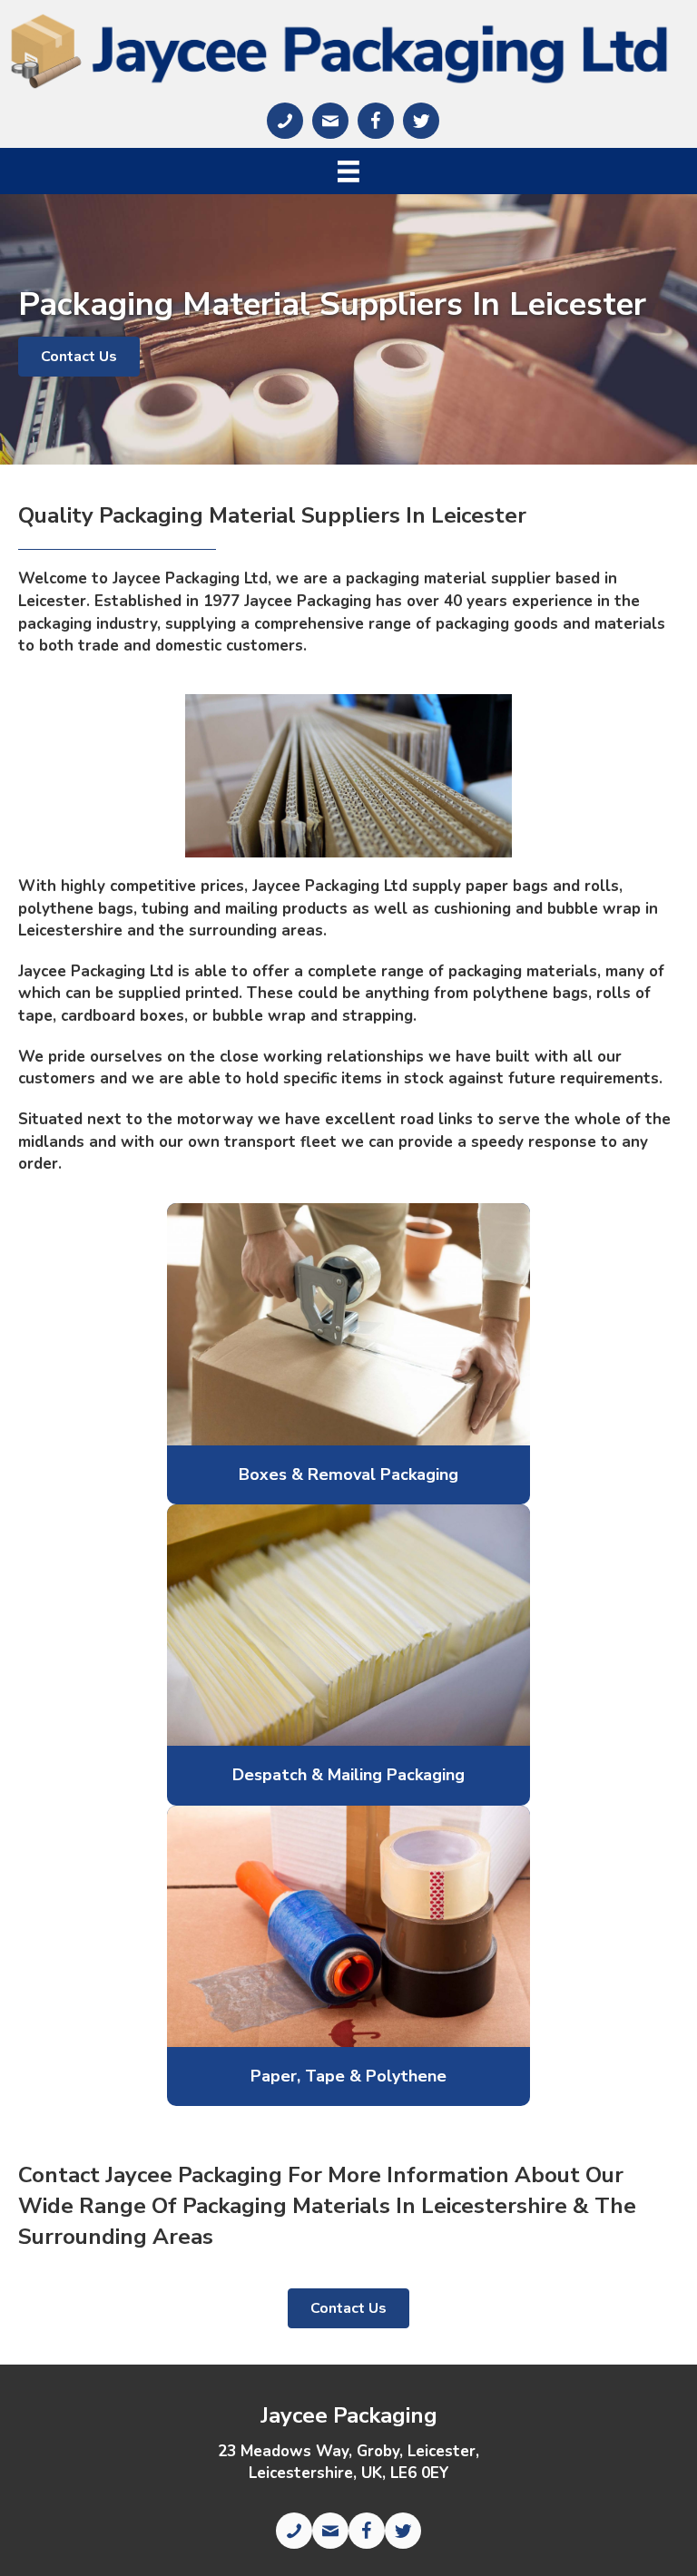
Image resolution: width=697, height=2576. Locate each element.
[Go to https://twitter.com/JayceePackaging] (421, 121)
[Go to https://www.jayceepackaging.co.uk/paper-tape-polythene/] (348, 2076)
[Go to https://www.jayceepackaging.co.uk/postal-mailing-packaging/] (348, 1775)
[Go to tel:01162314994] (285, 121)
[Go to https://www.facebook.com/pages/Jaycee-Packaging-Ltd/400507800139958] (376, 121)
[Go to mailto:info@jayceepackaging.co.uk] (330, 121)
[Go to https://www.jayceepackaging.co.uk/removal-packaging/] (348, 1475)
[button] (79, 357)
